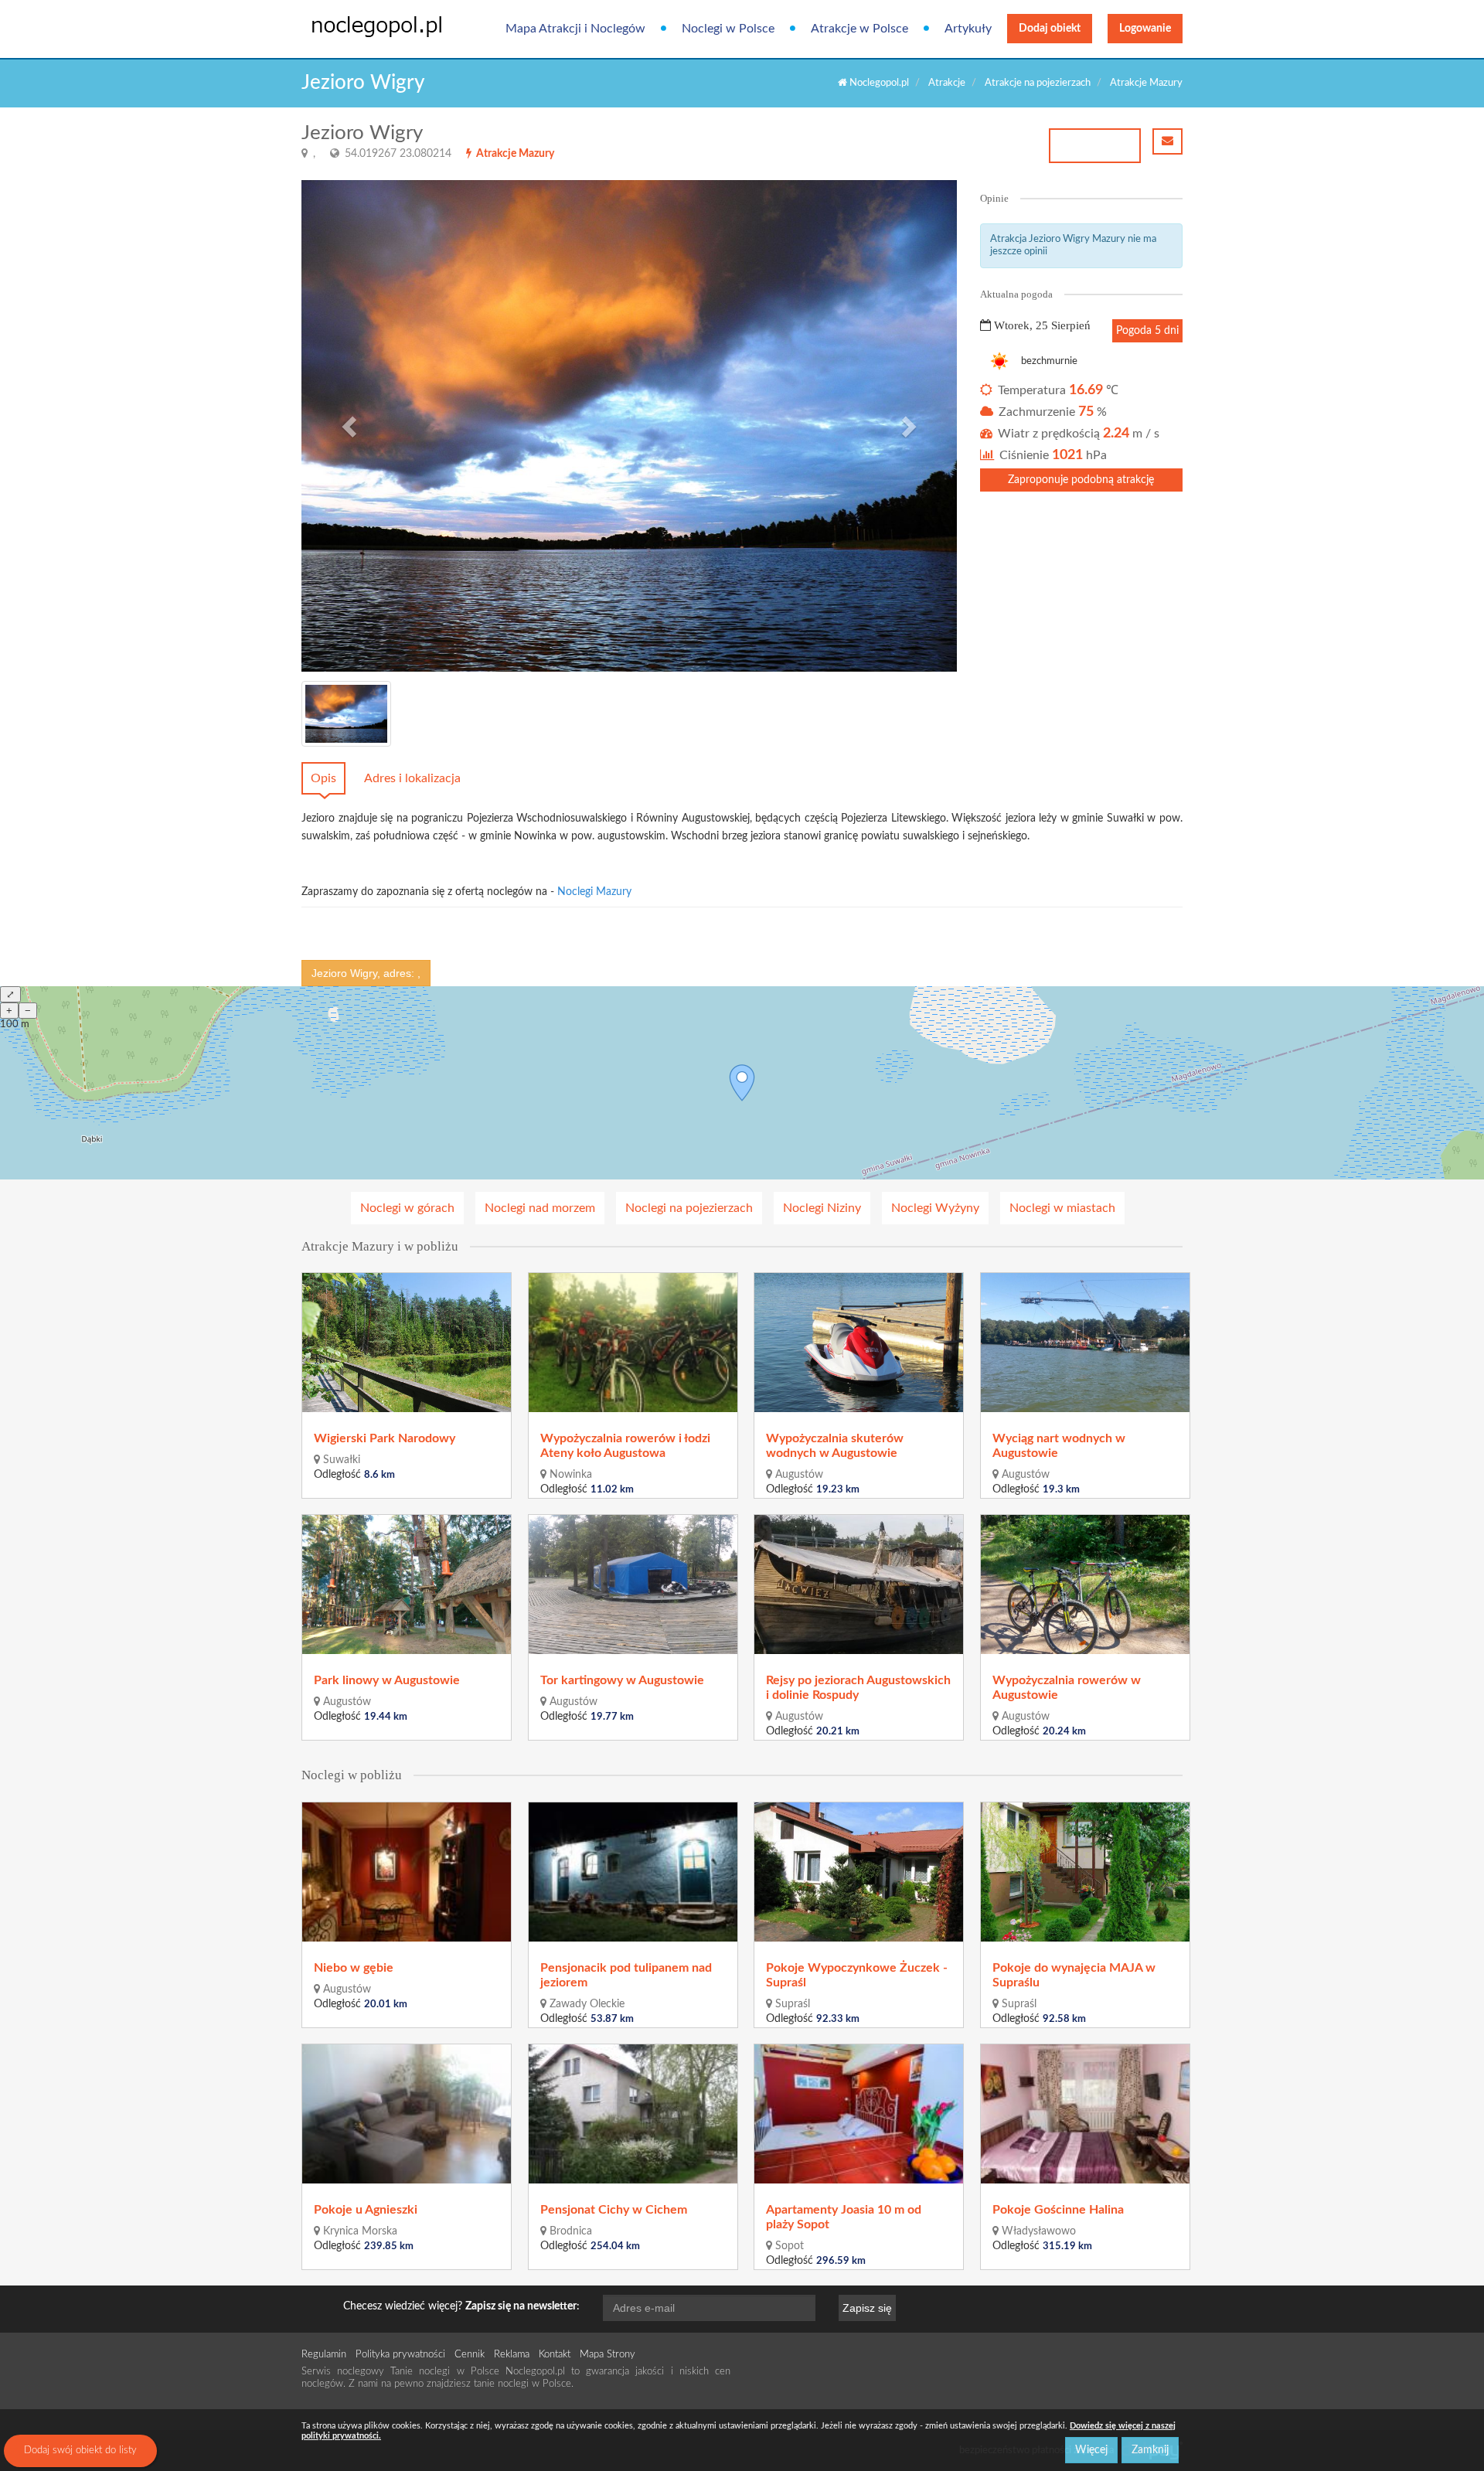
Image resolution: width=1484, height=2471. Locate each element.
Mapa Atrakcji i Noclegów (575, 29)
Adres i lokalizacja (412, 778)
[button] (351, 426)
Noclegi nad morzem (540, 1208)
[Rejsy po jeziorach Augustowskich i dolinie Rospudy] (859, 1584)
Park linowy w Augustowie (387, 1680)
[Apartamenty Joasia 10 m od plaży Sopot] (859, 2114)
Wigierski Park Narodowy (385, 1438)
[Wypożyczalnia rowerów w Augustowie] (1086, 1584)
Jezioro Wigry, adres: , (366, 973)
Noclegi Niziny (822, 1208)
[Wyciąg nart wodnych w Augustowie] (1086, 1343)
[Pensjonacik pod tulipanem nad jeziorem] (634, 1872)
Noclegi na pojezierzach (689, 1208)
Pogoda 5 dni (1147, 331)
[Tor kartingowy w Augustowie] (634, 1584)
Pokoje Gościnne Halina (1058, 2210)
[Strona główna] (365, 26)
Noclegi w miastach (1062, 1208)
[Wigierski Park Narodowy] (407, 1343)
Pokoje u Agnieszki (366, 2210)
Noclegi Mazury (594, 892)
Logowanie (1145, 29)
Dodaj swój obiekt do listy (80, 2451)
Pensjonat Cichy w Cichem (614, 2210)
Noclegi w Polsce (728, 29)
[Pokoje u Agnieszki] (407, 2114)
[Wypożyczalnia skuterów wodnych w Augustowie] (859, 1343)
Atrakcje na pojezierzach (1038, 83)
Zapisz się (867, 2308)
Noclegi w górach (407, 1208)
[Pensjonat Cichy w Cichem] (634, 2114)
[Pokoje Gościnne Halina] (1086, 2114)
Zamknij (1150, 2450)
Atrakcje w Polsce (859, 29)
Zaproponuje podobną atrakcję (1081, 480)
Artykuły (968, 29)
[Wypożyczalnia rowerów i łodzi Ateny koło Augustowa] (634, 1343)
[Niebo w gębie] (407, 1872)
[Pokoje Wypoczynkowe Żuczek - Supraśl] (859, 1872)
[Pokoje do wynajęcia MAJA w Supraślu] (1086, 1872)
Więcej (1091, 2450)
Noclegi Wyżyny (935, 1208)
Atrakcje (947, 83)
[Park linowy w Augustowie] (407, 1584)
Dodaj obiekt (1050, 29)
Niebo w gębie (354, 1968)
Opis (323, 778)
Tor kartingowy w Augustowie (622, 1680)
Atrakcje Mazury (1146, 83)
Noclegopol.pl (878, 83)
